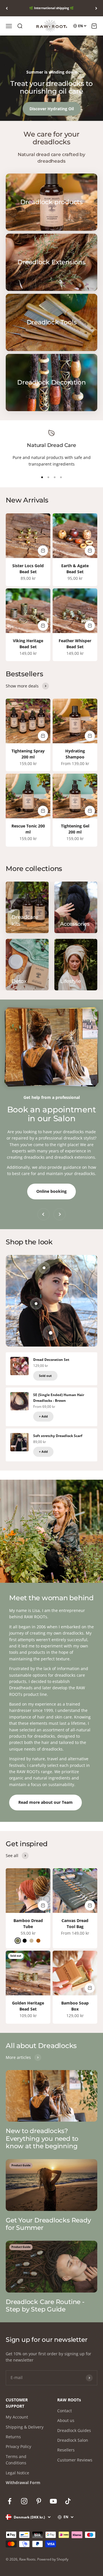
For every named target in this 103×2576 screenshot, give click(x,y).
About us (66, 2420)
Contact (65, 2411)
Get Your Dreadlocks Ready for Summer (48, 2224)
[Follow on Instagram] (24, 2501)
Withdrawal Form (23, 2483)
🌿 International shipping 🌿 (51, 8)
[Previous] (7, 8)
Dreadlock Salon (73, 2440)
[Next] (96, 8)
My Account (17, 2417)
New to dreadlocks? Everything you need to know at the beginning (42, 2139)
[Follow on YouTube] (53, 2501)
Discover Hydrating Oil (52, 109)
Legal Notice (17, 2473)
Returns (13, 2437)
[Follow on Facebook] (10, 2501)
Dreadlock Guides (74, 2430)
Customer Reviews (75, 2460)
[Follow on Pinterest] (39, 2501)
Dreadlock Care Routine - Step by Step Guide (45, 2306)
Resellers (66, 2450)
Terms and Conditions (16, 2460)
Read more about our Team (45, 1802)
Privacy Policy (18, 2446)
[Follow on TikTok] (68, 2501)
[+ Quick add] (43, 551)
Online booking (51, 1191)
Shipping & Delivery (25, 2427)
